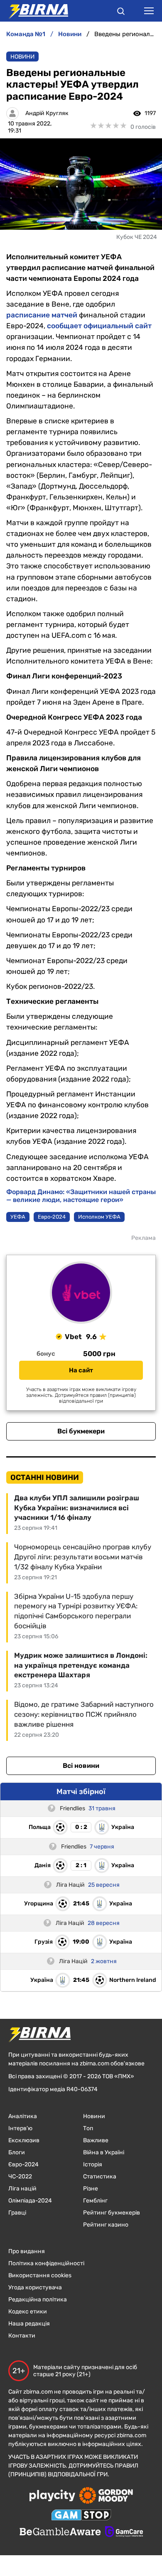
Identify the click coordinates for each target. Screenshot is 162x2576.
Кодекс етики (28, 2312)
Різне (91, 2189)
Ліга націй (22, 2189)
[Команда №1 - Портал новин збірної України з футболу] (34, 11)
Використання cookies (40, 2275)
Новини (22, 57)
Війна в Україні (104, 2152)
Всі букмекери (81, 1431)
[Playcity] (52, 2496)
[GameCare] (124, 2532)
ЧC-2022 (20, 2177)
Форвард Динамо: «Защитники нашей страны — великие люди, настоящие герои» (81, 1196)
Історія (93, 2164)
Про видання (27, 2251)
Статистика (100, 2177)
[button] (121, 12)
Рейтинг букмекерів (112, 2213)
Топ (88, 2128)
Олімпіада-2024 (30, 2201)
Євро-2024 (23, 2164)
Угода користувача (35, 2287)
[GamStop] (81, 2516)
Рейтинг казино (106, 2225)
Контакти (22, 2336)
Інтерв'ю (20, 2128)
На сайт (81, 1370)
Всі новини (81, 1766)
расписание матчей (42, 315)
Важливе (96, 2140)
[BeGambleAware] (60, 2532)
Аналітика (23, 2116)
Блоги (17, 2152)
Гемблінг (95, 2201)
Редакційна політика (38, 2299)
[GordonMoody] (106, 2496)
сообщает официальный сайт (99, 326)
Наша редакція (29, 2324)
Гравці (17, 2213)
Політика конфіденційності (46, 2263)
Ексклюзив (24, 2140)
